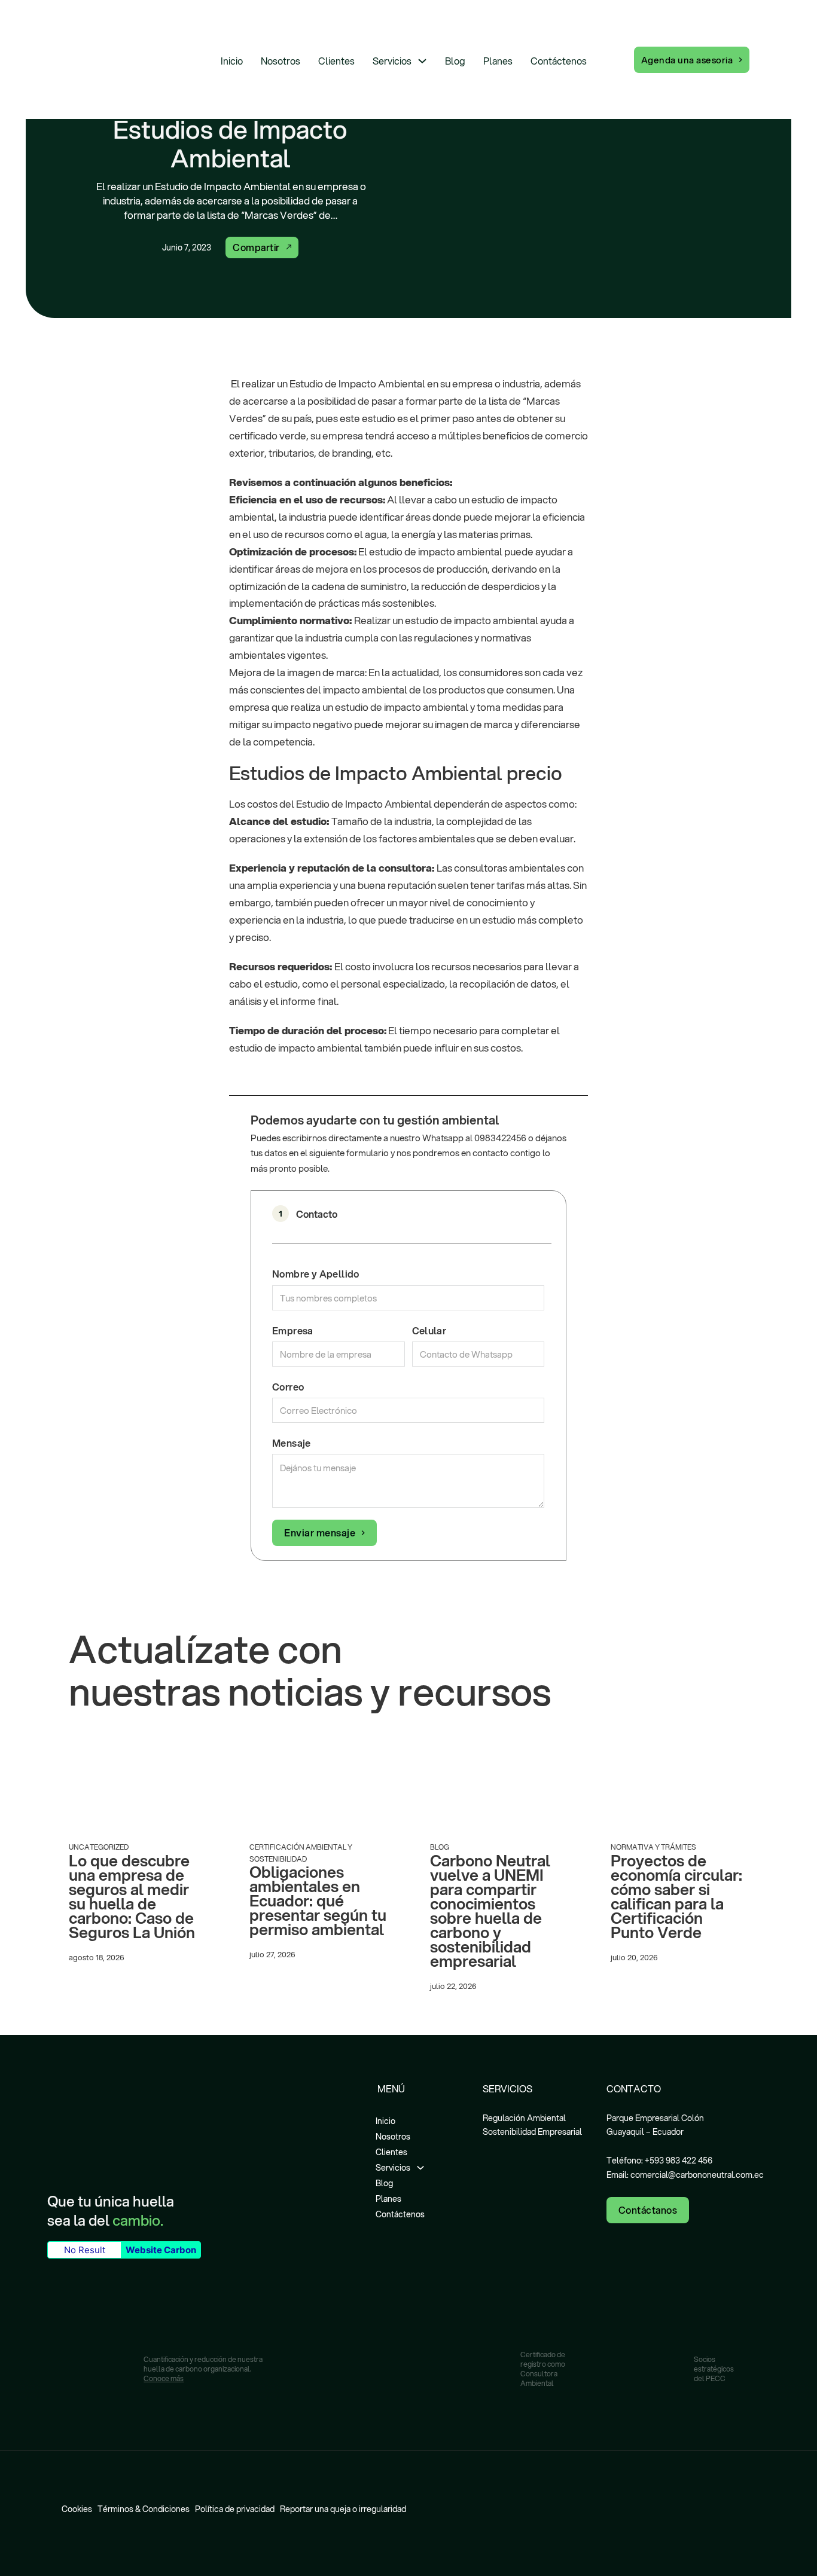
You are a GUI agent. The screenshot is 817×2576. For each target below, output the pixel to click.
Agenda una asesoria (687, 60)
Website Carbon (161, 2250)
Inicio (232, 61)
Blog (455, 61)
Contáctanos (648, 2210)
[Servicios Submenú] (422, 61)
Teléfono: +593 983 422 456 (659, 2161)
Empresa (293, 1330)
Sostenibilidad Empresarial (532, 2132)
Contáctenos (559, 61)
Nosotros (281, 61)
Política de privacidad (235, 2509)
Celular (429, 1330)
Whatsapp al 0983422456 (474, 1138)
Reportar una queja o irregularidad (343, 2509)
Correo (288, 1387)
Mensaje (292, 1443)
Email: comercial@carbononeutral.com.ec (685, 2175)
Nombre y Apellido (316, 1274)
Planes (498, 61)
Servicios (392, 61)
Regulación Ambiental (524, 2118)
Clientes (336, 61)
